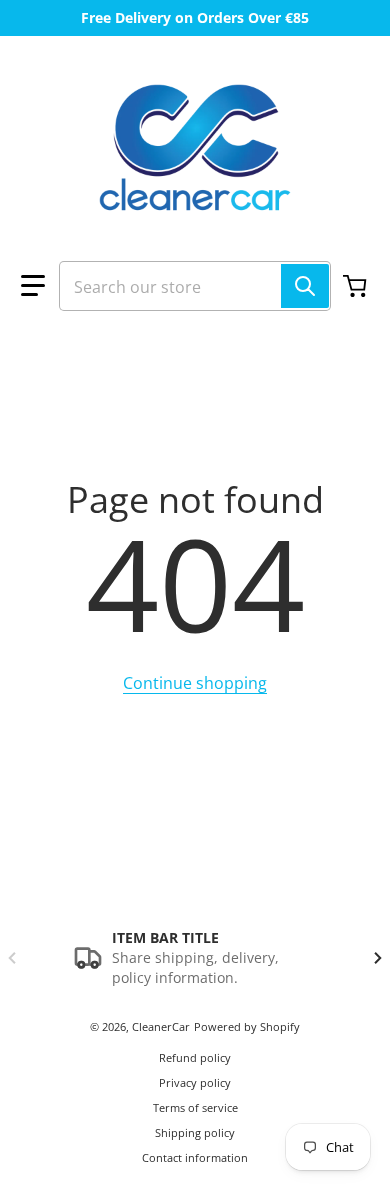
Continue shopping (195, 683)
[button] (33, 286)
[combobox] (195, 286)
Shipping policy (195, 1132)
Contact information (195, 1157)
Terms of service (195, 1107)
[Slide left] (12, 958)
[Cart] (357, 286)
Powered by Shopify (247, 1026)
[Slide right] (378, 958)
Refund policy (195, 1057)
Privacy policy (195, 1082)
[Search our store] (305, 286)
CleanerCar (161, 1026)
